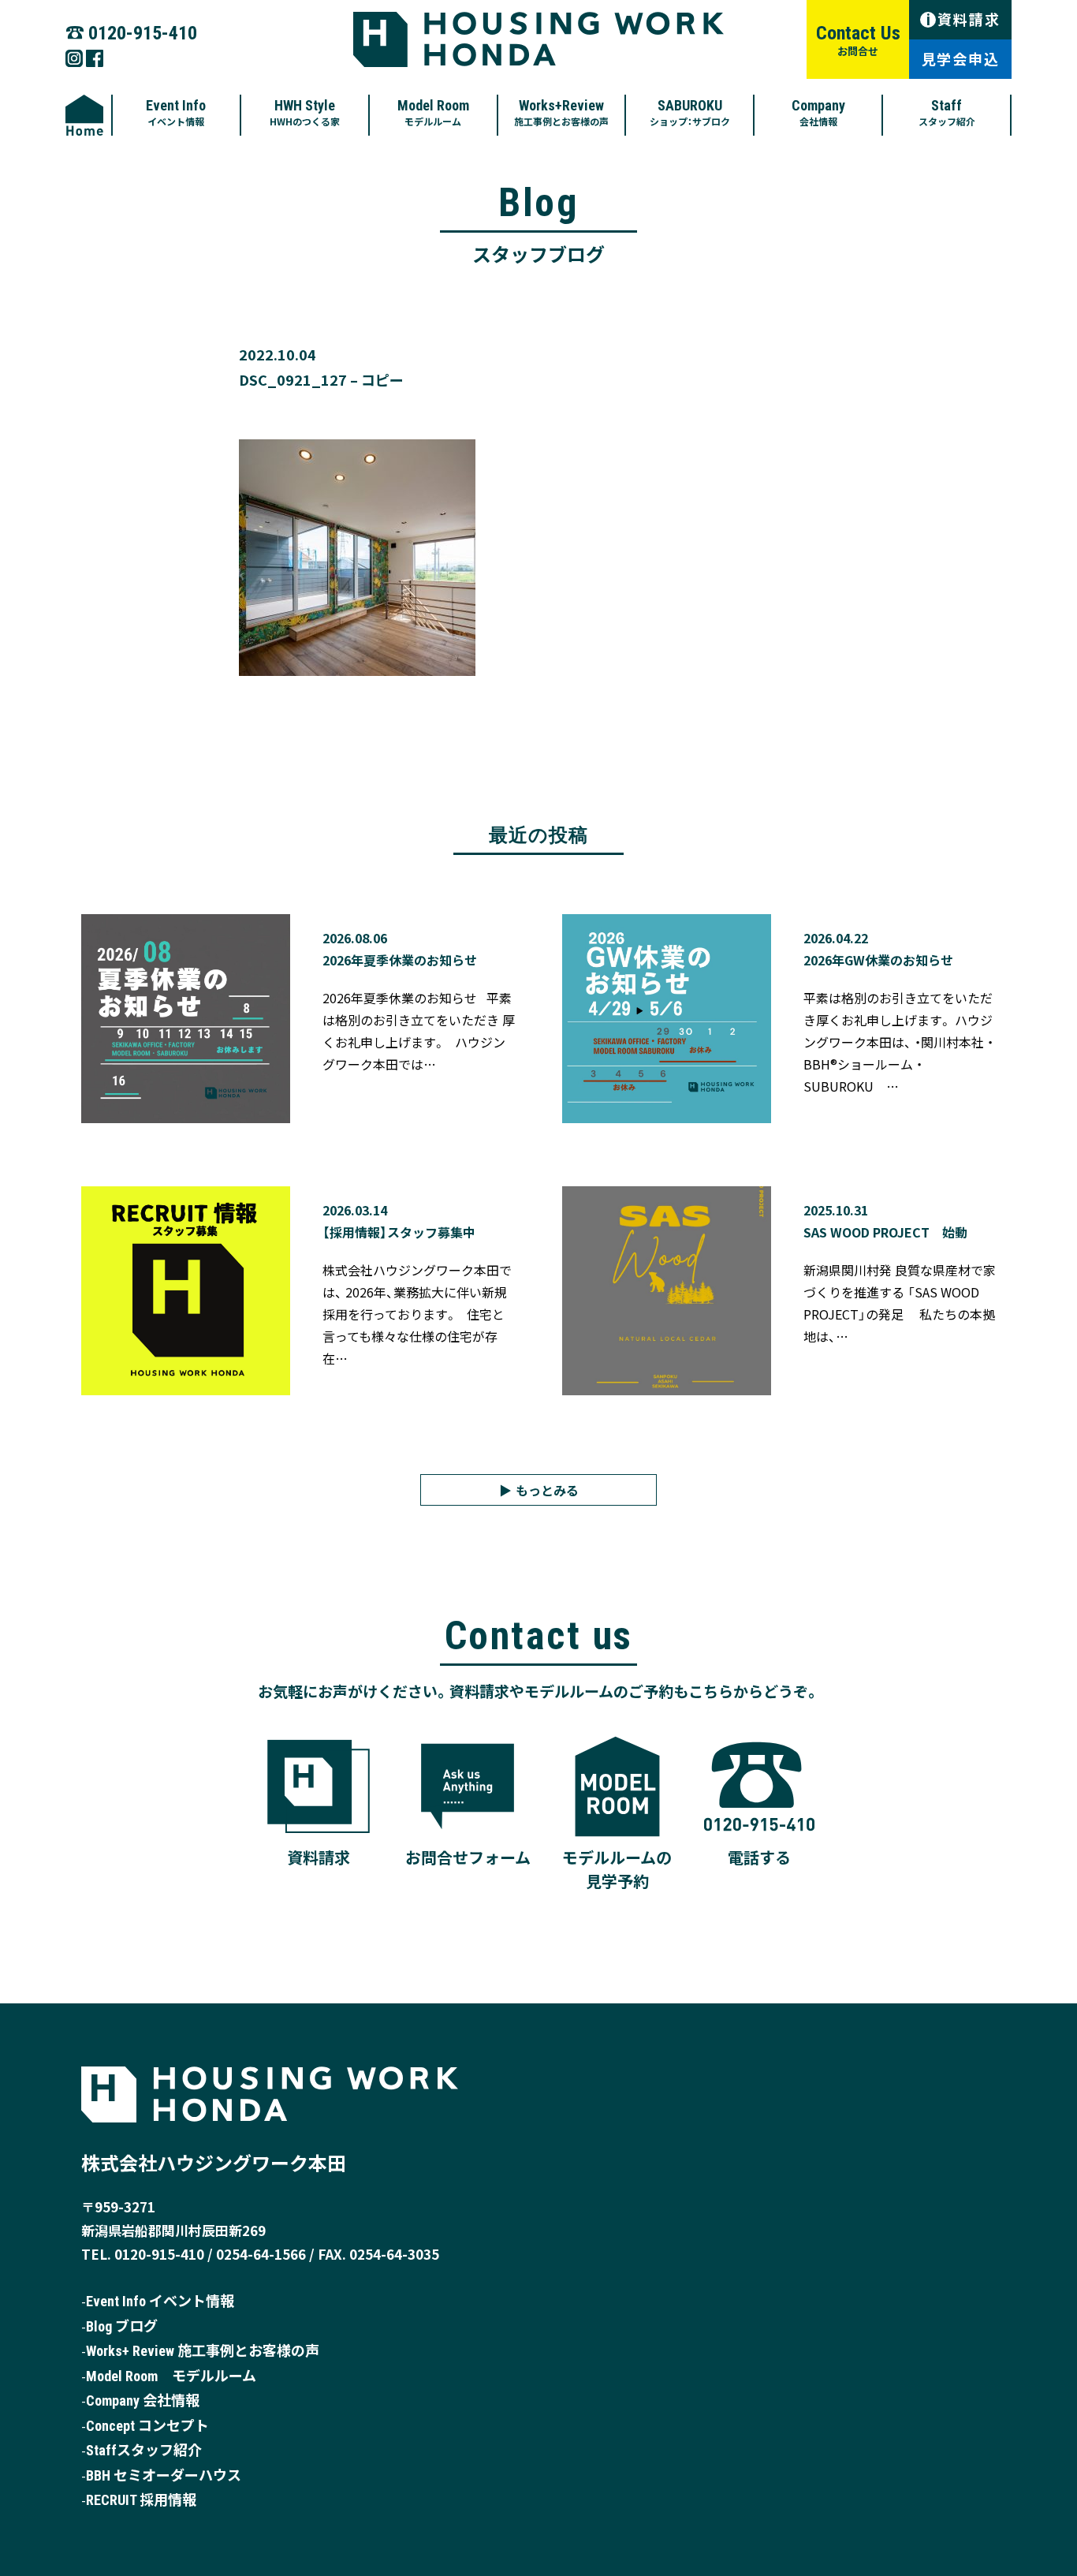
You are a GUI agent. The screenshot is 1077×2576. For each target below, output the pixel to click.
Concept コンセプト (147, 2426)
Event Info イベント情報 (160, 2301)
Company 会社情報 (143, 2401)
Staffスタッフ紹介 (144, 2450)
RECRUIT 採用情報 (141, 2500)
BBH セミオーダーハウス (164, 2475)
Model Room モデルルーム (171, 2376)
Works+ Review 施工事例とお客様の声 (203, 2351)
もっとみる (547, 1490)
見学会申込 (961, 58)
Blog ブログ (122, 2326)
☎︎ (131, 31)
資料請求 (963, 19)
